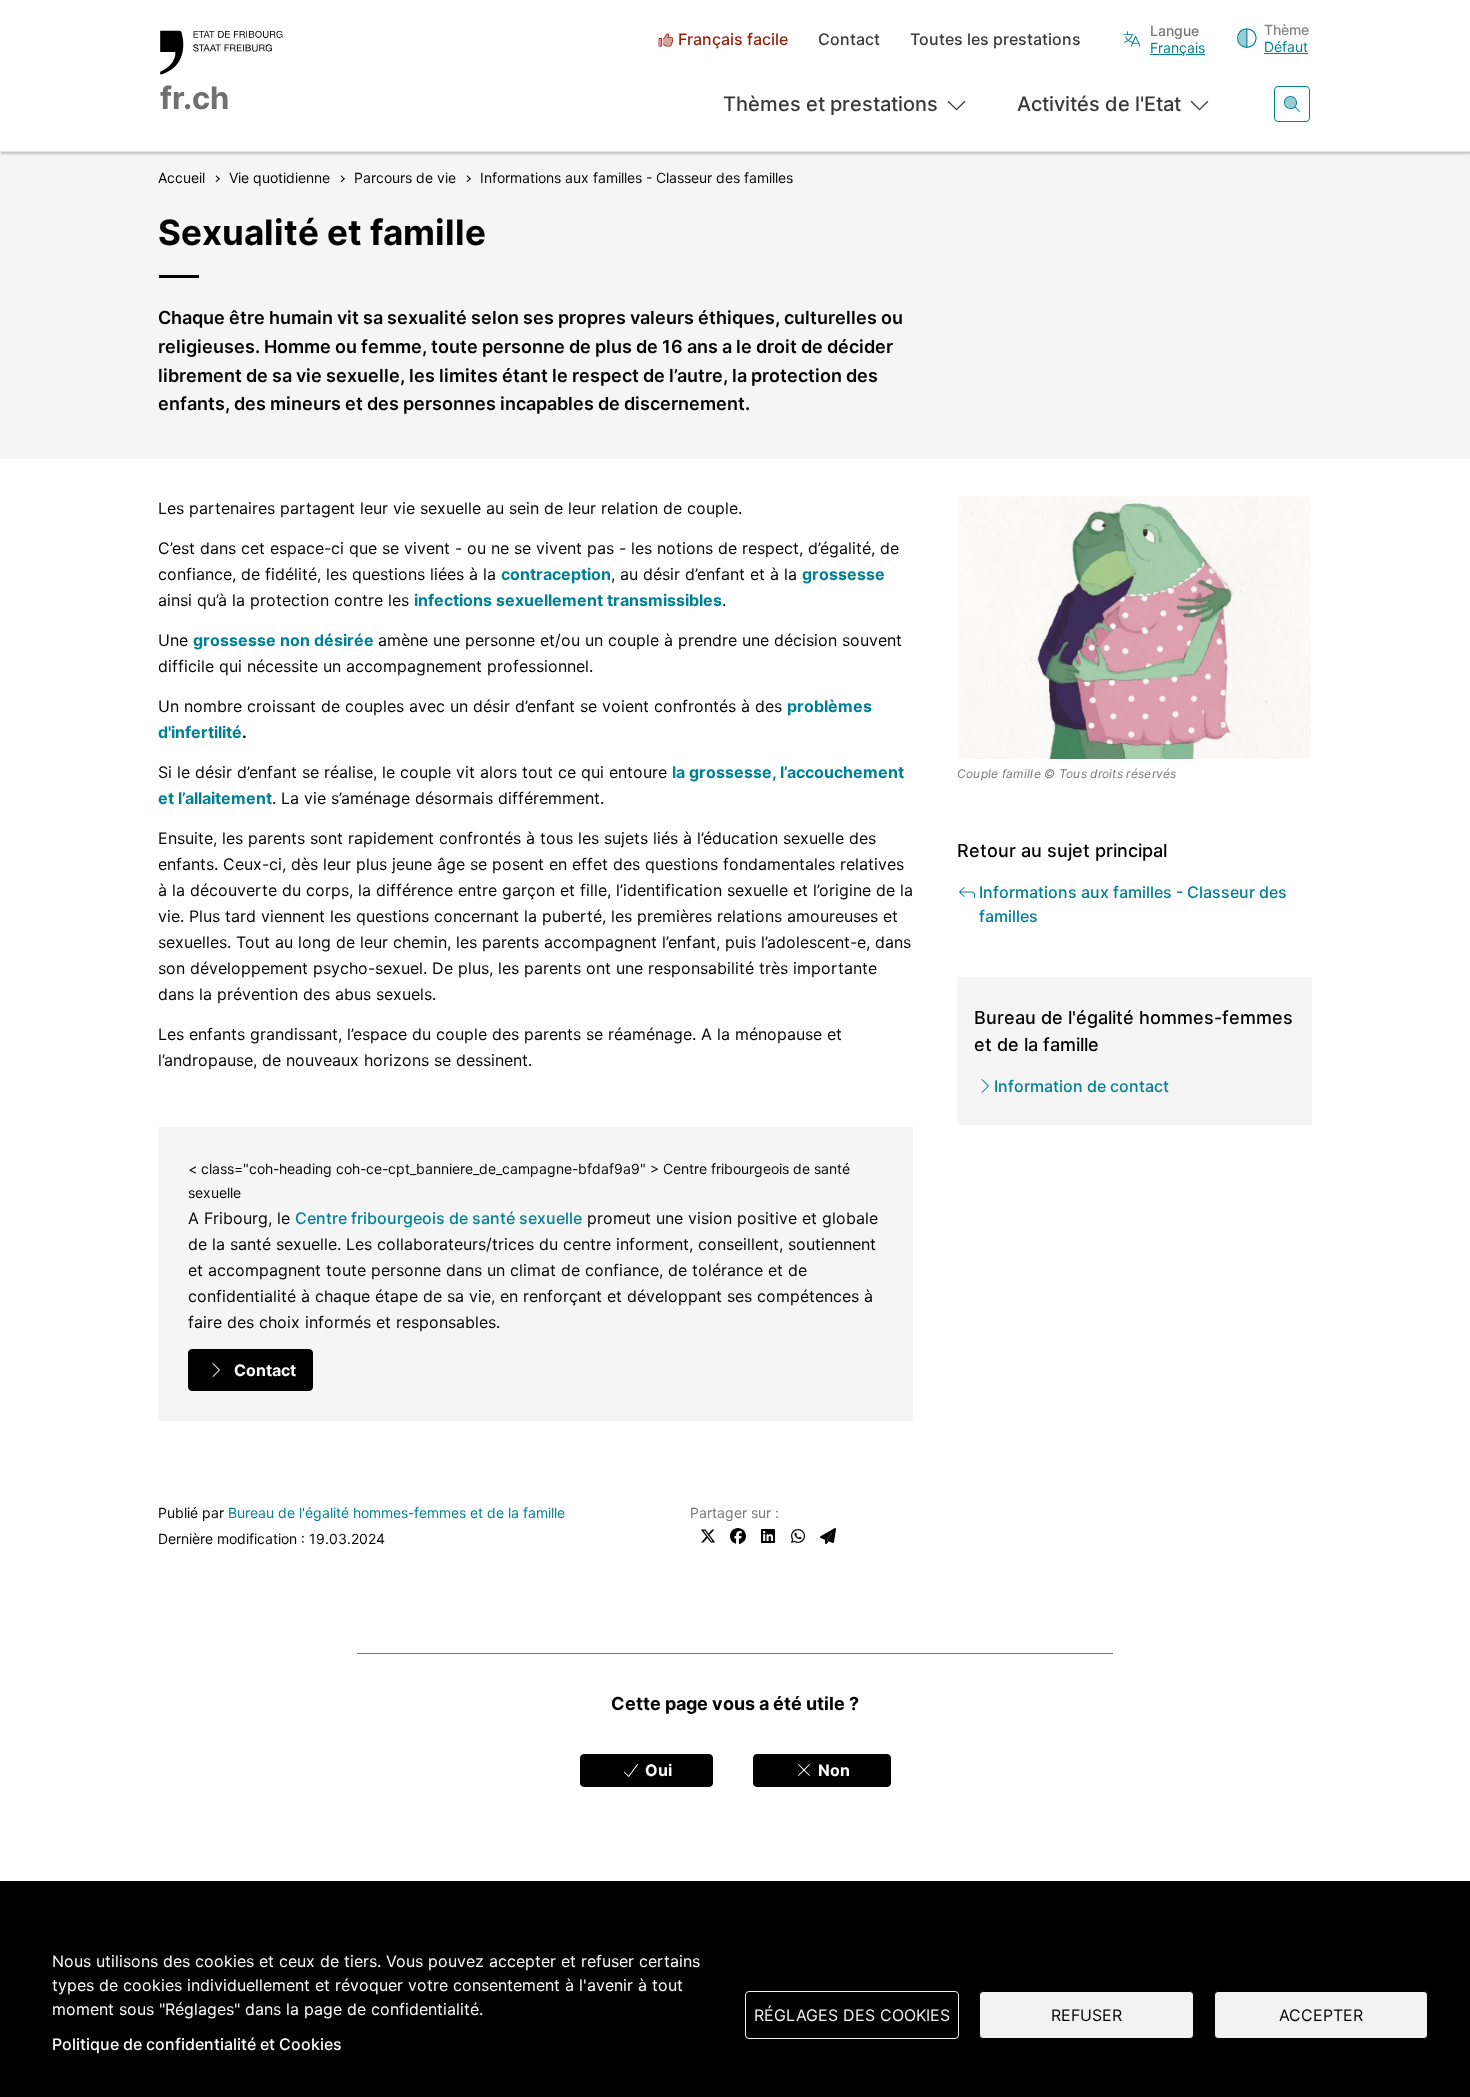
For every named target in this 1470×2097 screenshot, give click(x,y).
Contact (849, 39)
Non (832, 1770)
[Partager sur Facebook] (738, 1536)
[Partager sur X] (708, 1536)
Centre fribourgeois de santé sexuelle (438, 1218)
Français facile (733, 39)
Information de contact (1081, 1086)
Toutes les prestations (995, 39)
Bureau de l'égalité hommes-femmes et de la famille (396, 1512)
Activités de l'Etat (1099, 104)
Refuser (1086, 2015)
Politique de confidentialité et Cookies (197, 2044)
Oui (656, 1770)
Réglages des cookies (852, 2015)
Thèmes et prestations (830, 104)
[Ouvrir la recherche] (1292, 104)
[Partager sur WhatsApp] (798, 1536)
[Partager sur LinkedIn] (768, 1536)
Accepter (1321, 2015)
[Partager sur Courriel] (828, 1536)
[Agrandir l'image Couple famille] (1135, 627)
